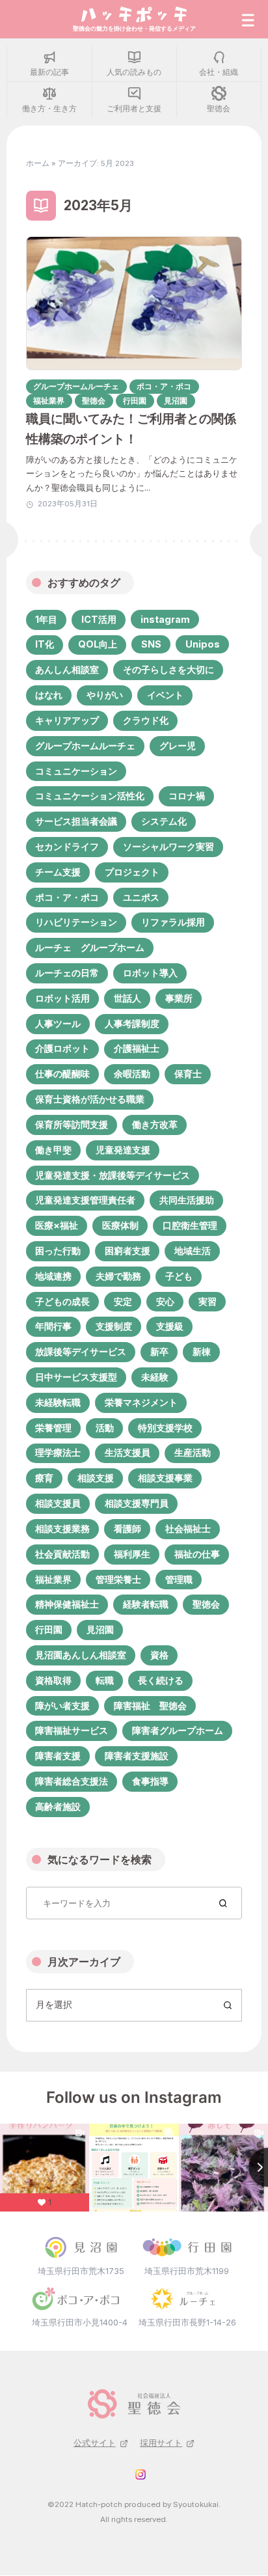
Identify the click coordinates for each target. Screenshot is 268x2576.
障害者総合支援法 (72, 1781)
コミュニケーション (76, 771)
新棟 (202, 1351)
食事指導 (150, 1781)
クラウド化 (146, 720)
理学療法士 (58, 1452)
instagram (165, 619)
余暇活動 (132, 1074)
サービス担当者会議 (76, 821)
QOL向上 (98, 644)
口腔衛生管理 (190, 1225)
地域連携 (53, 1276)
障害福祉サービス (72, 1730)
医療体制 (120, 1225)
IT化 (45, 644)
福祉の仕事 (197, 1554)
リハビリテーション (76, 922)
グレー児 (178, 746)
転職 (105, 1680)
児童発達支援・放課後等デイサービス (113, 1175)
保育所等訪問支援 (72, 1124)
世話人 (127, 998)
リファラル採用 (173, 922)
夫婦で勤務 (118, 1276)
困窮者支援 (127, 1251)
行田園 (49, 1629)
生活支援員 (127, 1452)
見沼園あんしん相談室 (81, 1655)
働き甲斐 (53, 1150)
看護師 (127, 1528)
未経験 (155, 1377)
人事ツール (58, 1023)
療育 (44, 1478)
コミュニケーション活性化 (90, 796)
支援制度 (114, 1326)
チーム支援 (58, 872)
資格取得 (53, 1680)
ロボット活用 (62, 998)
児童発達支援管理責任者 (85, 1200)
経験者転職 (146, 1604)
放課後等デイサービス (81, 1351)
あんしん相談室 (67, 669)
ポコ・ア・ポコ (67, 897)
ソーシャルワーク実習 (168, 846)
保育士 (188, 1074)
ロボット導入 (150, 973)
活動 (105, 1428)
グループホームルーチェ (85, 746)
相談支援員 (58, 1503)
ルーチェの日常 (67, 973)
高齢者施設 (58, 1806)
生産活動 (193, 1452)
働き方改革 (155, 1124)
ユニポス (141, 897)
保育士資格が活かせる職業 (90, 1099)
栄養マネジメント (141, 1402)
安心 (165, 1301)
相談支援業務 (62, 1528)
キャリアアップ (67, 720)
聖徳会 (206, 1604)
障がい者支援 (62, 1706)
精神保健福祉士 (67, 1604)
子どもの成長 (62, 1301)
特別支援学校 (165, 1428)
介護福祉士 (137, 1048)
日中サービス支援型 (76, 1377)
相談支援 (96, 1478)
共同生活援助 (187, 1200)
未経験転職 (58, 1402)
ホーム (38, 163)
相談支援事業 (165, 1478)
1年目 (46, 619)
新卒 (159, 1351)
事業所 (179, 998)
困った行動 (58, 1251)
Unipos (203, 644)
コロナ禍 (187, 796)
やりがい (105, 695)
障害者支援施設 (137, 1756)
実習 (208, 1301)
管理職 (179, 1579)
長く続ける (161, 1680)
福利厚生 (132, 1554)
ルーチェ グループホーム (90, 947)
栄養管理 (53, 1428)
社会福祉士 (188, 1528)
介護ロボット (62, 1048)
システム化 (164, 821)
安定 (123, 1301)
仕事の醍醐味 (62, 1074)
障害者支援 (58, 1756)
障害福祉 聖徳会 (150, 1706)
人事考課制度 (132, 1023)
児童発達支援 (123, 1150)
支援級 (170, 1326)
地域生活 (193, 1251)
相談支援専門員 (137, 1503)
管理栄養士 (118, 1579)
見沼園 (100, 1629)
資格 (159, 1655)
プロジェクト (132, 872)
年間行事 (53, 1326)
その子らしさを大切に (168, 669)
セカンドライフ (67, 846)
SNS (151, 644)
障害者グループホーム (178, 1730)
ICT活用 (99, 619)
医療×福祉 (57, 1225)
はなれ (49, 695)
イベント (165, 695)
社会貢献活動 (62, 1554)
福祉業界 (53, 1579)
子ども (179, 1276)
